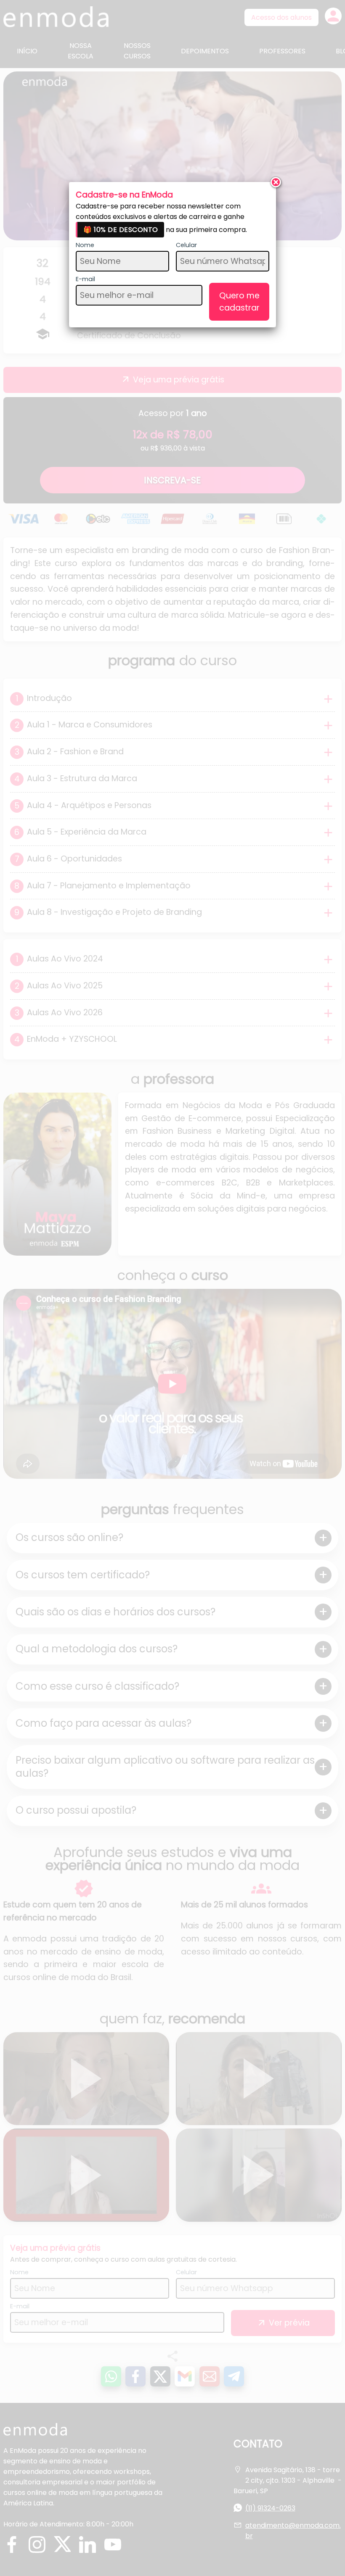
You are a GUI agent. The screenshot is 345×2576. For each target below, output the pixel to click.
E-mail (85, 279)
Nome (85, 245)
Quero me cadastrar (239, 302)
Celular (186, 245)
